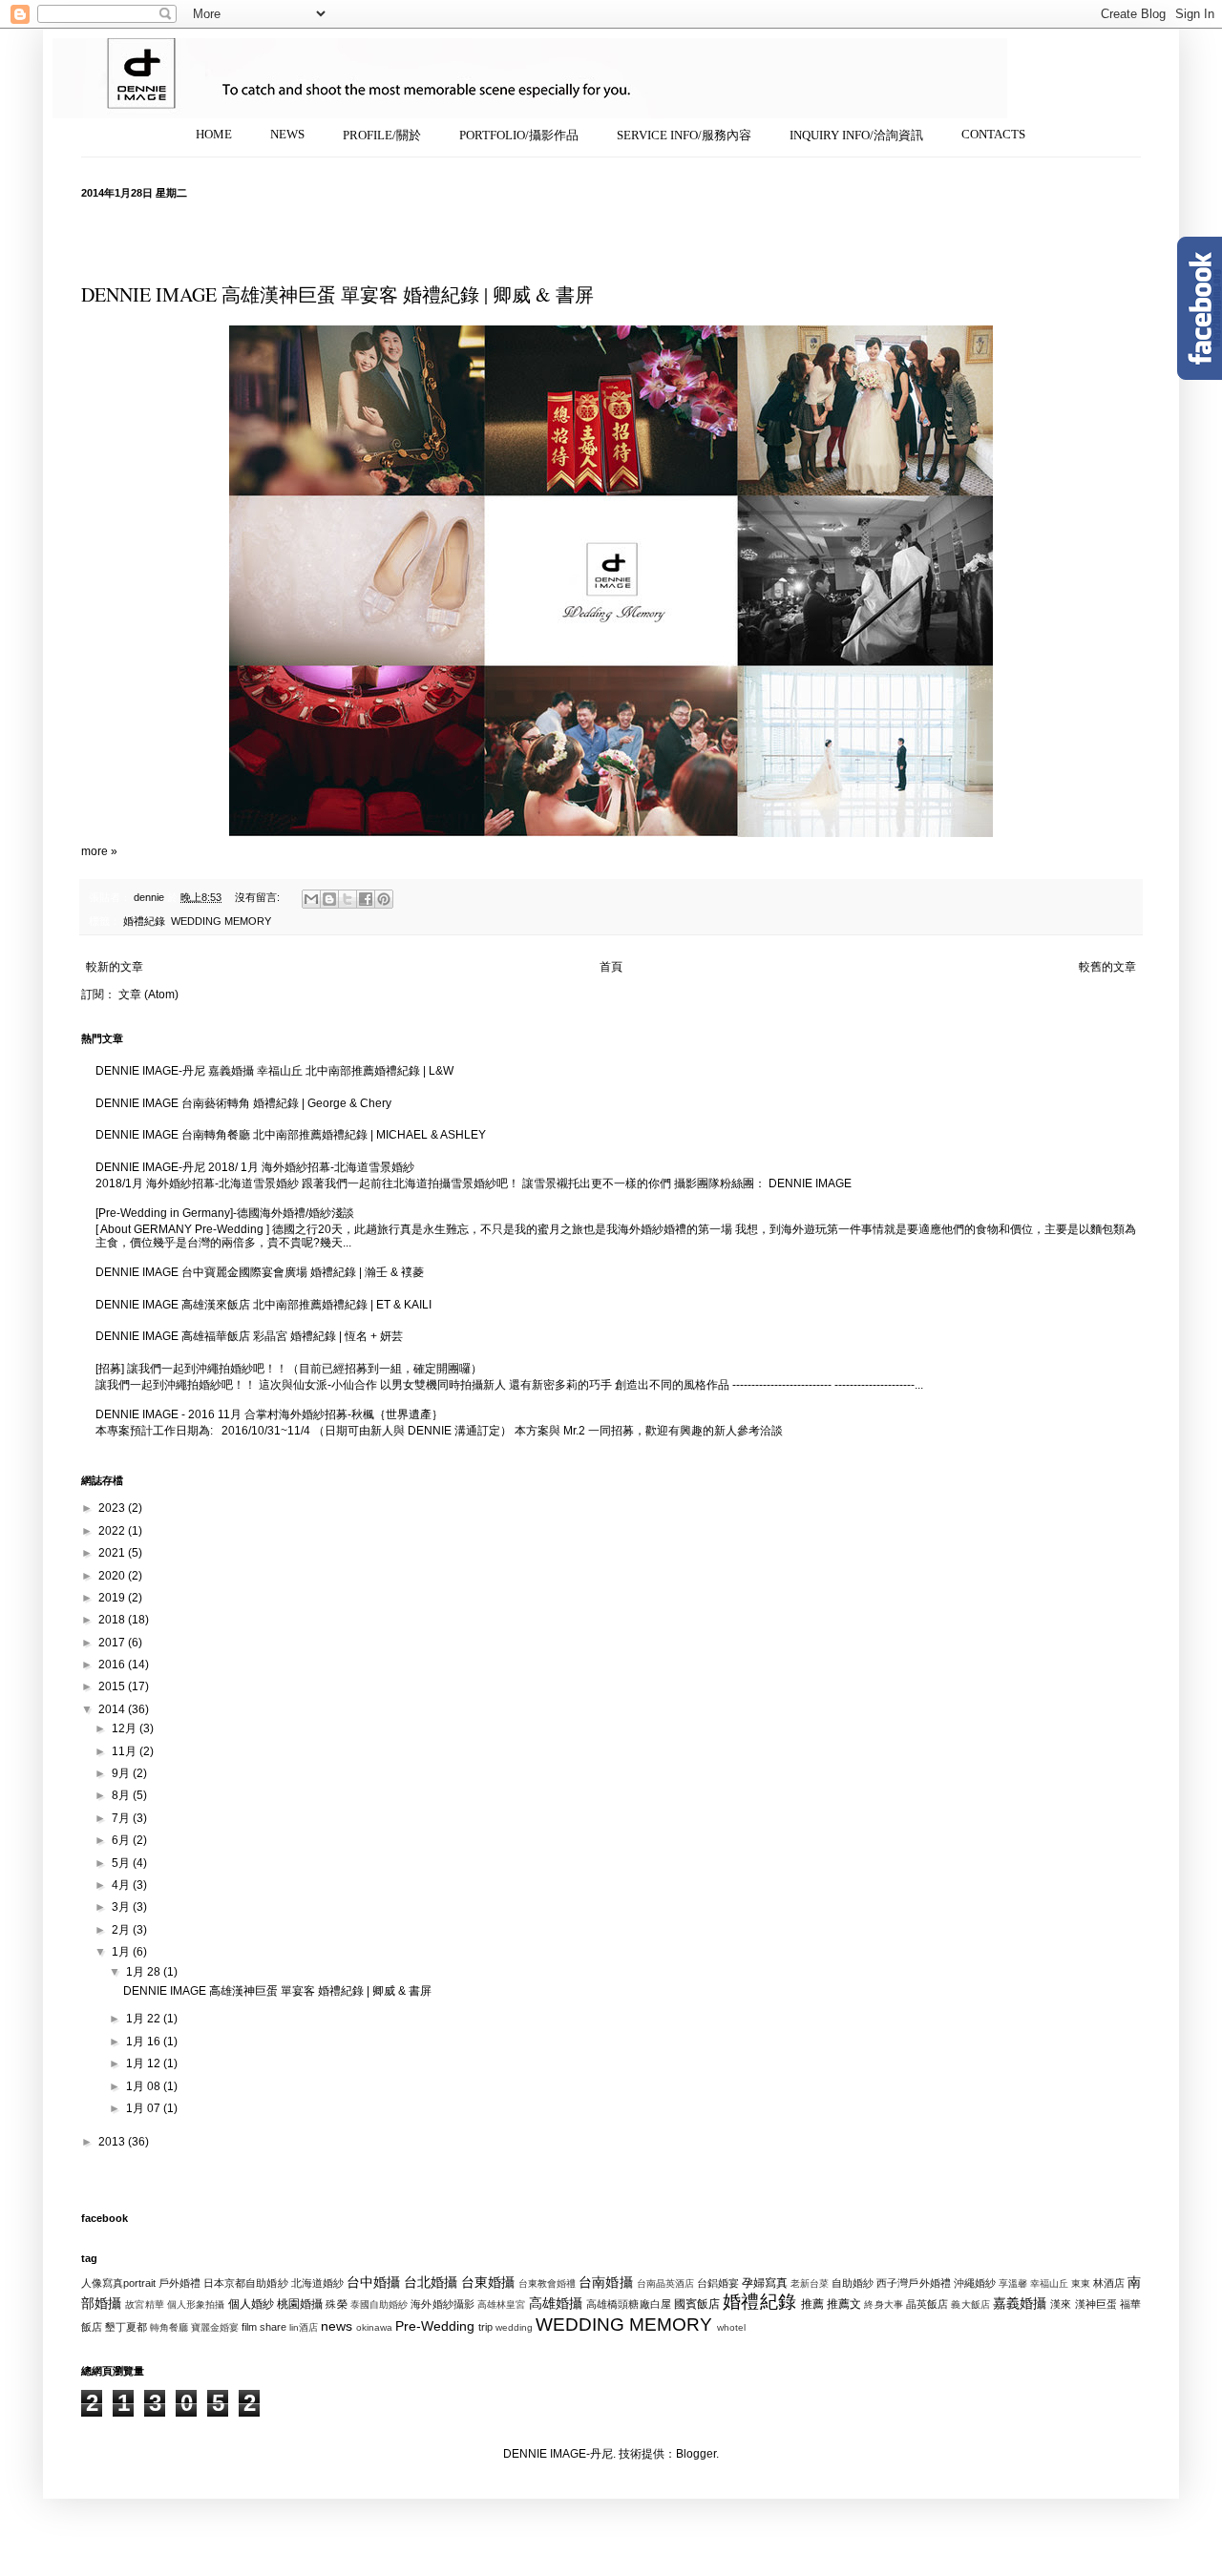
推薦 (812, 2304)
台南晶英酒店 (665, 2283)
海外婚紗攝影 (442, 2304)
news (337, 2326)
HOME (214, 134)
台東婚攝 (488, 2282)
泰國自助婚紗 (379, 2304)
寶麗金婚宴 (215, 2327)
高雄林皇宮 (501, 2304)
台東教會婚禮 (547, 2283)
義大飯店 (970, 2304)
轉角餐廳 (169, 2327)
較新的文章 (115, 967)
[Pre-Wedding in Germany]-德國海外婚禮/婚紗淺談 (225, 1213)
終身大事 (883, 2304)
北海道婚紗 (317, 2283)
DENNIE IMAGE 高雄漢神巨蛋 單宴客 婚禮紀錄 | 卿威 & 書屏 (337, 294)
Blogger (696, 2454)
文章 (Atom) (148, 995)
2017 (113, 1643)
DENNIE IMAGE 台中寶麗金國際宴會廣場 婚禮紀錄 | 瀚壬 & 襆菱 (260, 1272)
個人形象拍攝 (196, 2304)
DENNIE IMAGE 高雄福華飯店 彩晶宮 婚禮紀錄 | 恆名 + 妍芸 (249, 1336)
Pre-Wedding (435, 2326)
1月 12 (145, 2063)
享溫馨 (1013, 2283)
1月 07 (145, 2108)
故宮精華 (144, 2304)
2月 (122, 1930)
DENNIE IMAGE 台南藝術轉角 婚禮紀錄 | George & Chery (243, 1103)
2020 (113, 1576)
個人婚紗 (251, 2304)
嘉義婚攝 (1020, 2303)
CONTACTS (993, 134)
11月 (126, 1751)
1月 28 (145, 1972)
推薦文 (844, 2304)
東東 (1081, 2283)
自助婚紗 (853, 2283)
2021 (113, 1553)
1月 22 (145, 2019)
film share (264, 2327)
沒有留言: (259, 897)
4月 (122, 1885)
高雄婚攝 (556, 2303)
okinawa (374, 2327)
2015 (113, 1686)
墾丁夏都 (126, 2327)
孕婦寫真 (765, 2283)
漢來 (1061, 2304)
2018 (113, 1620)
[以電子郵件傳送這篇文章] (311, 899)
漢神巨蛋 (1096, 2304)
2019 (113, 1598)
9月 (122, 1773)
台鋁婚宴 (718, 2283)
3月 (122, 1907)
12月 (126, 1728)
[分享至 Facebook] (366, 899)
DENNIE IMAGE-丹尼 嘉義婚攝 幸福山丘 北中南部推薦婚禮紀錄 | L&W (274, 1071)
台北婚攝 (431, 2282)
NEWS (287, 134)
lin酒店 (304, 2327)
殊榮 (336, 2304)
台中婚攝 (373, 2282)
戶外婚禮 (179, 2283)
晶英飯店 (927, 2304)
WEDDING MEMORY (221, 921)
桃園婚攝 (300, 2304)
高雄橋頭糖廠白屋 (629, 2304)
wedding (514, 2327)
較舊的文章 (1107, 967)
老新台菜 (810, 2283)
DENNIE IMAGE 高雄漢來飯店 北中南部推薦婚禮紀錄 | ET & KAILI (263, 1305)
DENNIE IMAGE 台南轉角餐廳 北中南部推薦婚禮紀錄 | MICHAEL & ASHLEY (291, 1135)
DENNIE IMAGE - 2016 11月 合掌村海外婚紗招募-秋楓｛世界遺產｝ (269, 1414)
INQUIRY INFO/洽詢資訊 (856, 135)
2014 (113, 1709)
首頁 (611, 967)
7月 (122, 1818)
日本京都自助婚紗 (245, 2283)
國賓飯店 (697, 2304)
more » (99, 851)
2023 (113, 1508)
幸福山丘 (1049, 2283)
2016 (113, 1665)
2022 (113, 1531)
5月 (122, 1863)
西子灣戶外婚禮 (913, 2283)
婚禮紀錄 (144, 921)
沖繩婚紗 (975, 2283)
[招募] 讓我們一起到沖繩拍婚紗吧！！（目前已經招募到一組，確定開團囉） (289, 1369)
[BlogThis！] (329, 899)
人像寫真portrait (118, 2283)
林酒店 (1109, 2283)
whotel (731, 2327)
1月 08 (145, 2086)
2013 (113, 2142)
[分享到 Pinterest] (384, 899)
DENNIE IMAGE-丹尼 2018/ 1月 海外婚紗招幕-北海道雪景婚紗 (255, 1167)
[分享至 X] (348, 899)
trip (485, 2327)
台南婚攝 (605, 2282)
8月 (122, 1795)
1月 (122, 1952)
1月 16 (145, 2042)
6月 (122, 1840)
